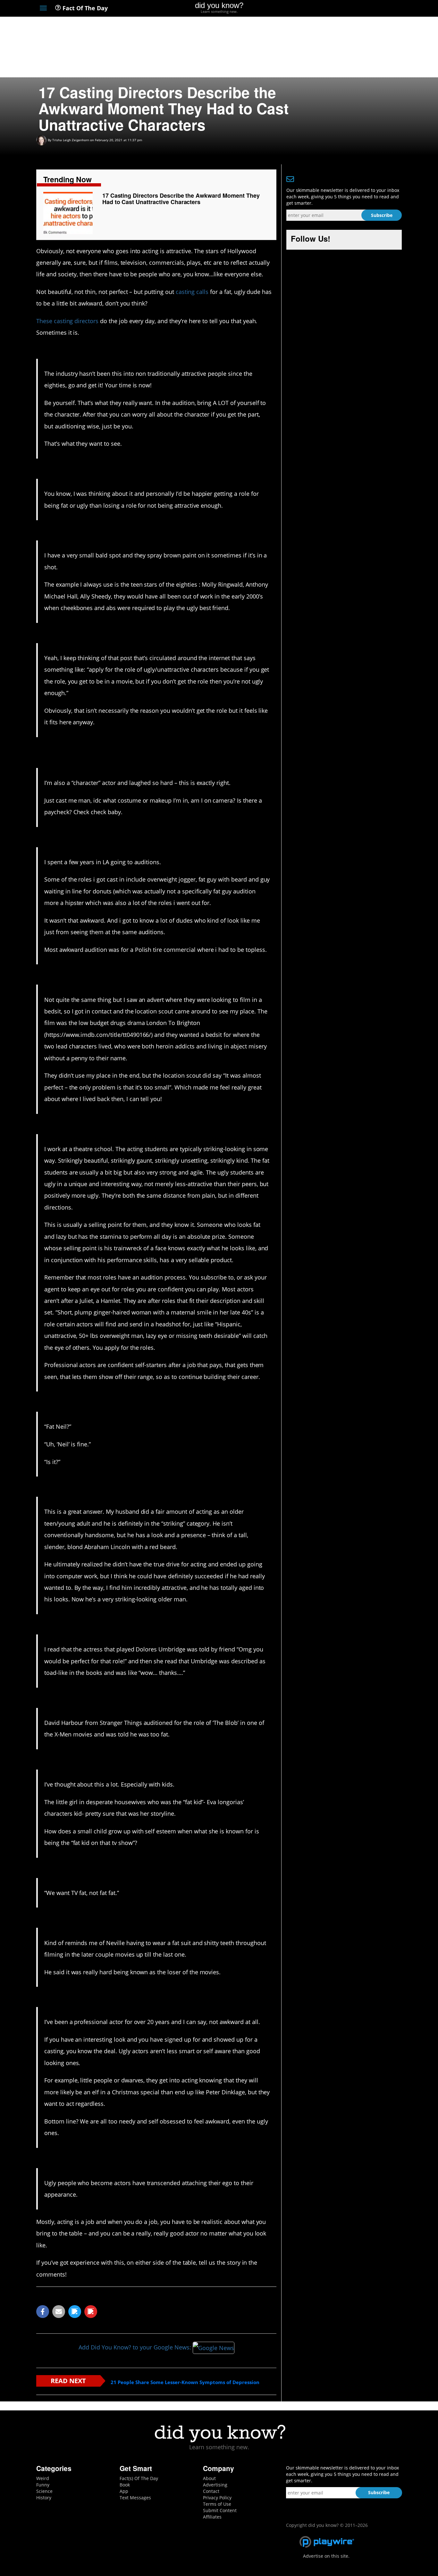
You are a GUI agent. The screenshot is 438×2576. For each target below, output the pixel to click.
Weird (43, 2478)
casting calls (192, 292)
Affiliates (212, 2517)
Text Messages (135, 2498)
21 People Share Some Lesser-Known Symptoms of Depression (185, 2382)
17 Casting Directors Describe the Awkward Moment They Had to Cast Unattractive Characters (181, 199)
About (209, 2478)
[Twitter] (363, 9)
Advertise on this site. (326, 2556)
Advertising (215, 2485)
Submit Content (220, 2510)
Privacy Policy (217, 2498)
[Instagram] (375, 9)
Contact (211, 2491)
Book (125, 2485)
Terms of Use (217, 2504)
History (44, 2498)
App (124, 2491)
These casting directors (67, 321)
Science (44, 2491)
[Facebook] (352, 9)
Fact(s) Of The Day (139, 2478)
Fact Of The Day (84, 8)
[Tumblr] (387, 9)
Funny (43, 2485)
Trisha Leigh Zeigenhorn (71, 140)
